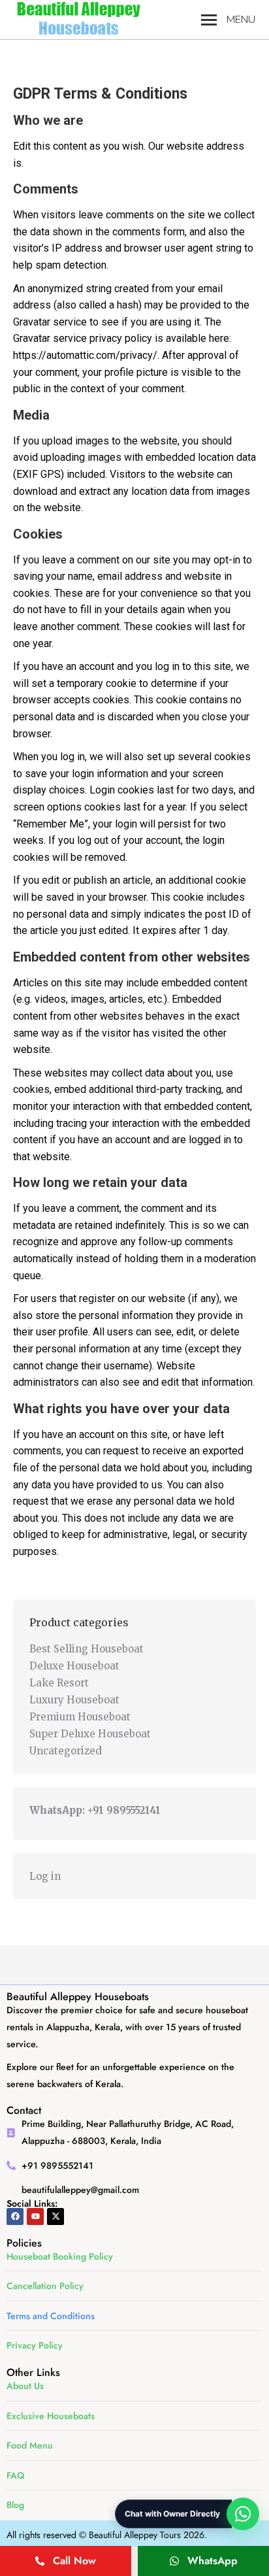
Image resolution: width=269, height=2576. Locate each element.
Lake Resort (59, 1683)
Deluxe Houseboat (74, 1666)
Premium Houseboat (80, 1717)
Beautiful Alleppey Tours (135, 2535)
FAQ (15, 2475)
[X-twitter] (55, 2216)
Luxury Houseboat (74, 1700)
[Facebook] (15, 2216)
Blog (15, 2505)
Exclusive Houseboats (51, 2416)
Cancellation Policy (45, 2286)
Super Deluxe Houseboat (90, 1734)
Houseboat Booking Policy (60, 2256)
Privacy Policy (35, 2345)
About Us (25, 2386)
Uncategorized (66, 1751)
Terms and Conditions (51, 2316)
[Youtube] (35, 2216)
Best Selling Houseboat (87, 1649)
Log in (45, 1876)
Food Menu (30, 2445)
